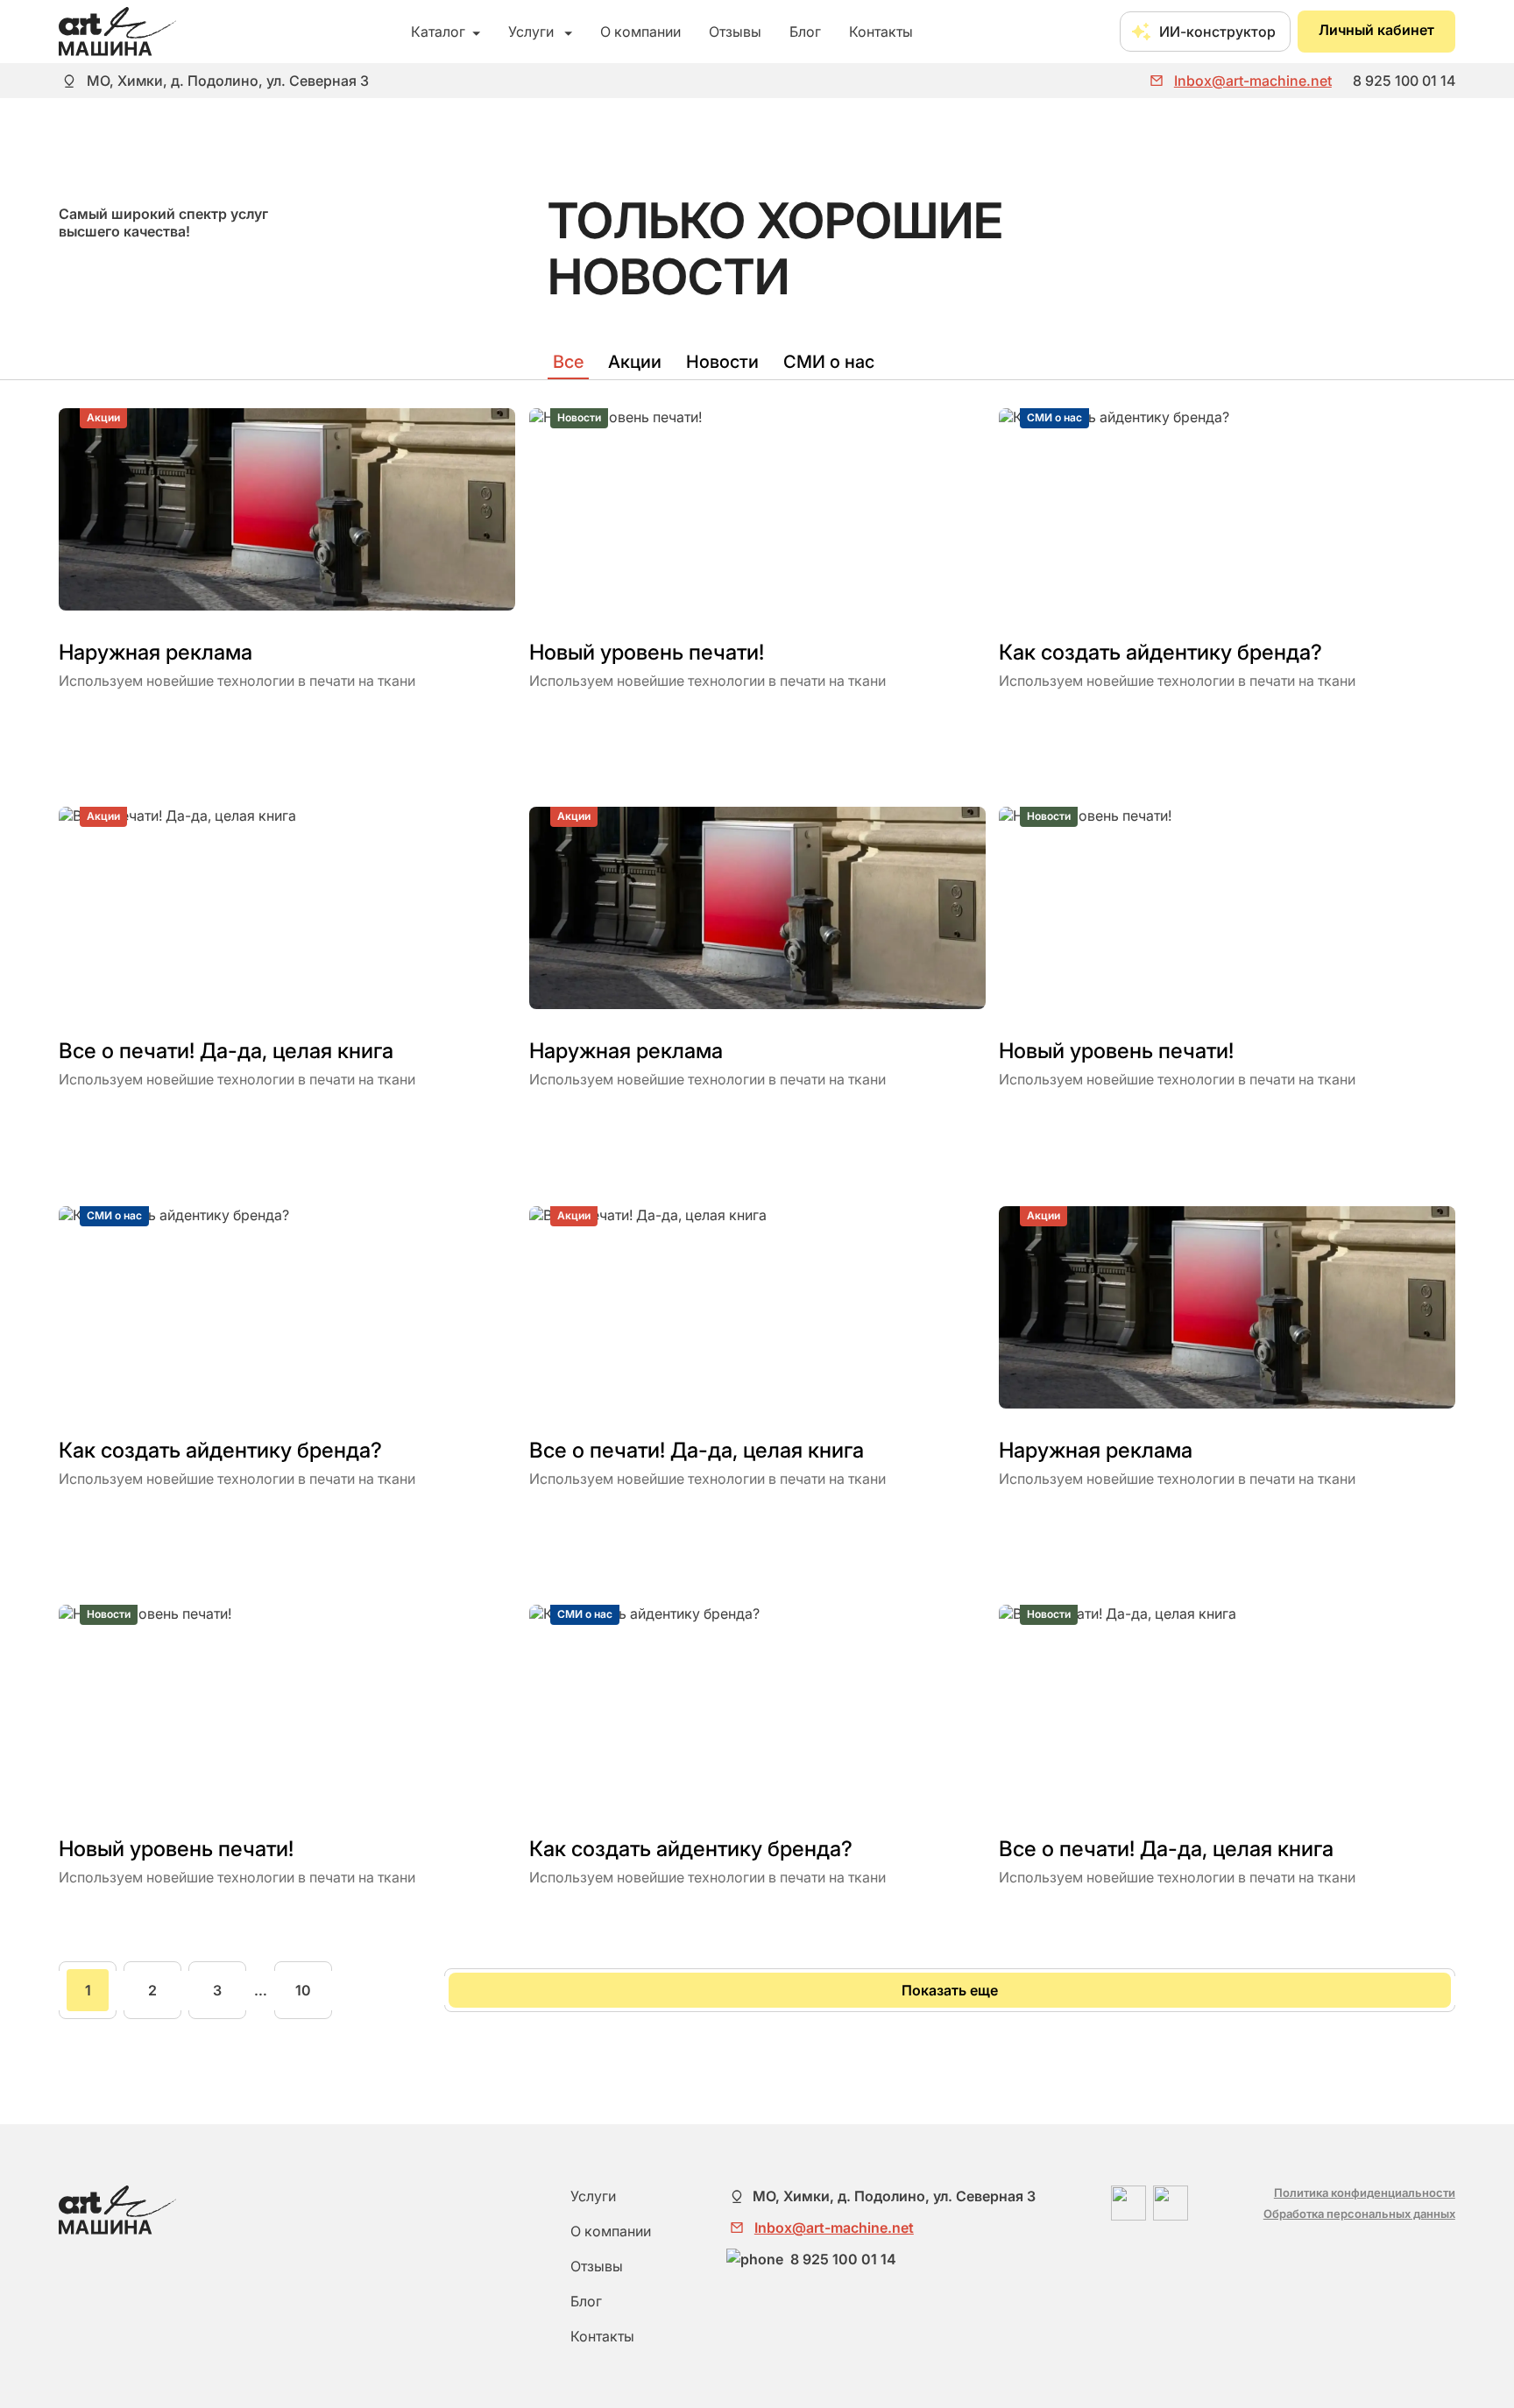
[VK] (1171, 2203)
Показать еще (950, 1990)
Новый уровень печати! (647, 652)
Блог (805, 32)
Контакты (881, 32)
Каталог (446, 32)
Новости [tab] (722, 362)
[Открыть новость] (67, 722)
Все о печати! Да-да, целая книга (226, 1052)
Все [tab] (568, 362)
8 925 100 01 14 (1404, 81)
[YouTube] (1128, 2203)
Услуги (540, 32)
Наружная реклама (156, 652)
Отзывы (735, 32)
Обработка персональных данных (1359, 2214)
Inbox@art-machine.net (1253, 81)
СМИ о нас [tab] (829, 362)
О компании (640, 32)
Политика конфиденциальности (1365, 2193)
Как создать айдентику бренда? (1160, 652)
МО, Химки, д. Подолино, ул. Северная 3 (228, 81)
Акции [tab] (635, 362)
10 (303, 1990)
